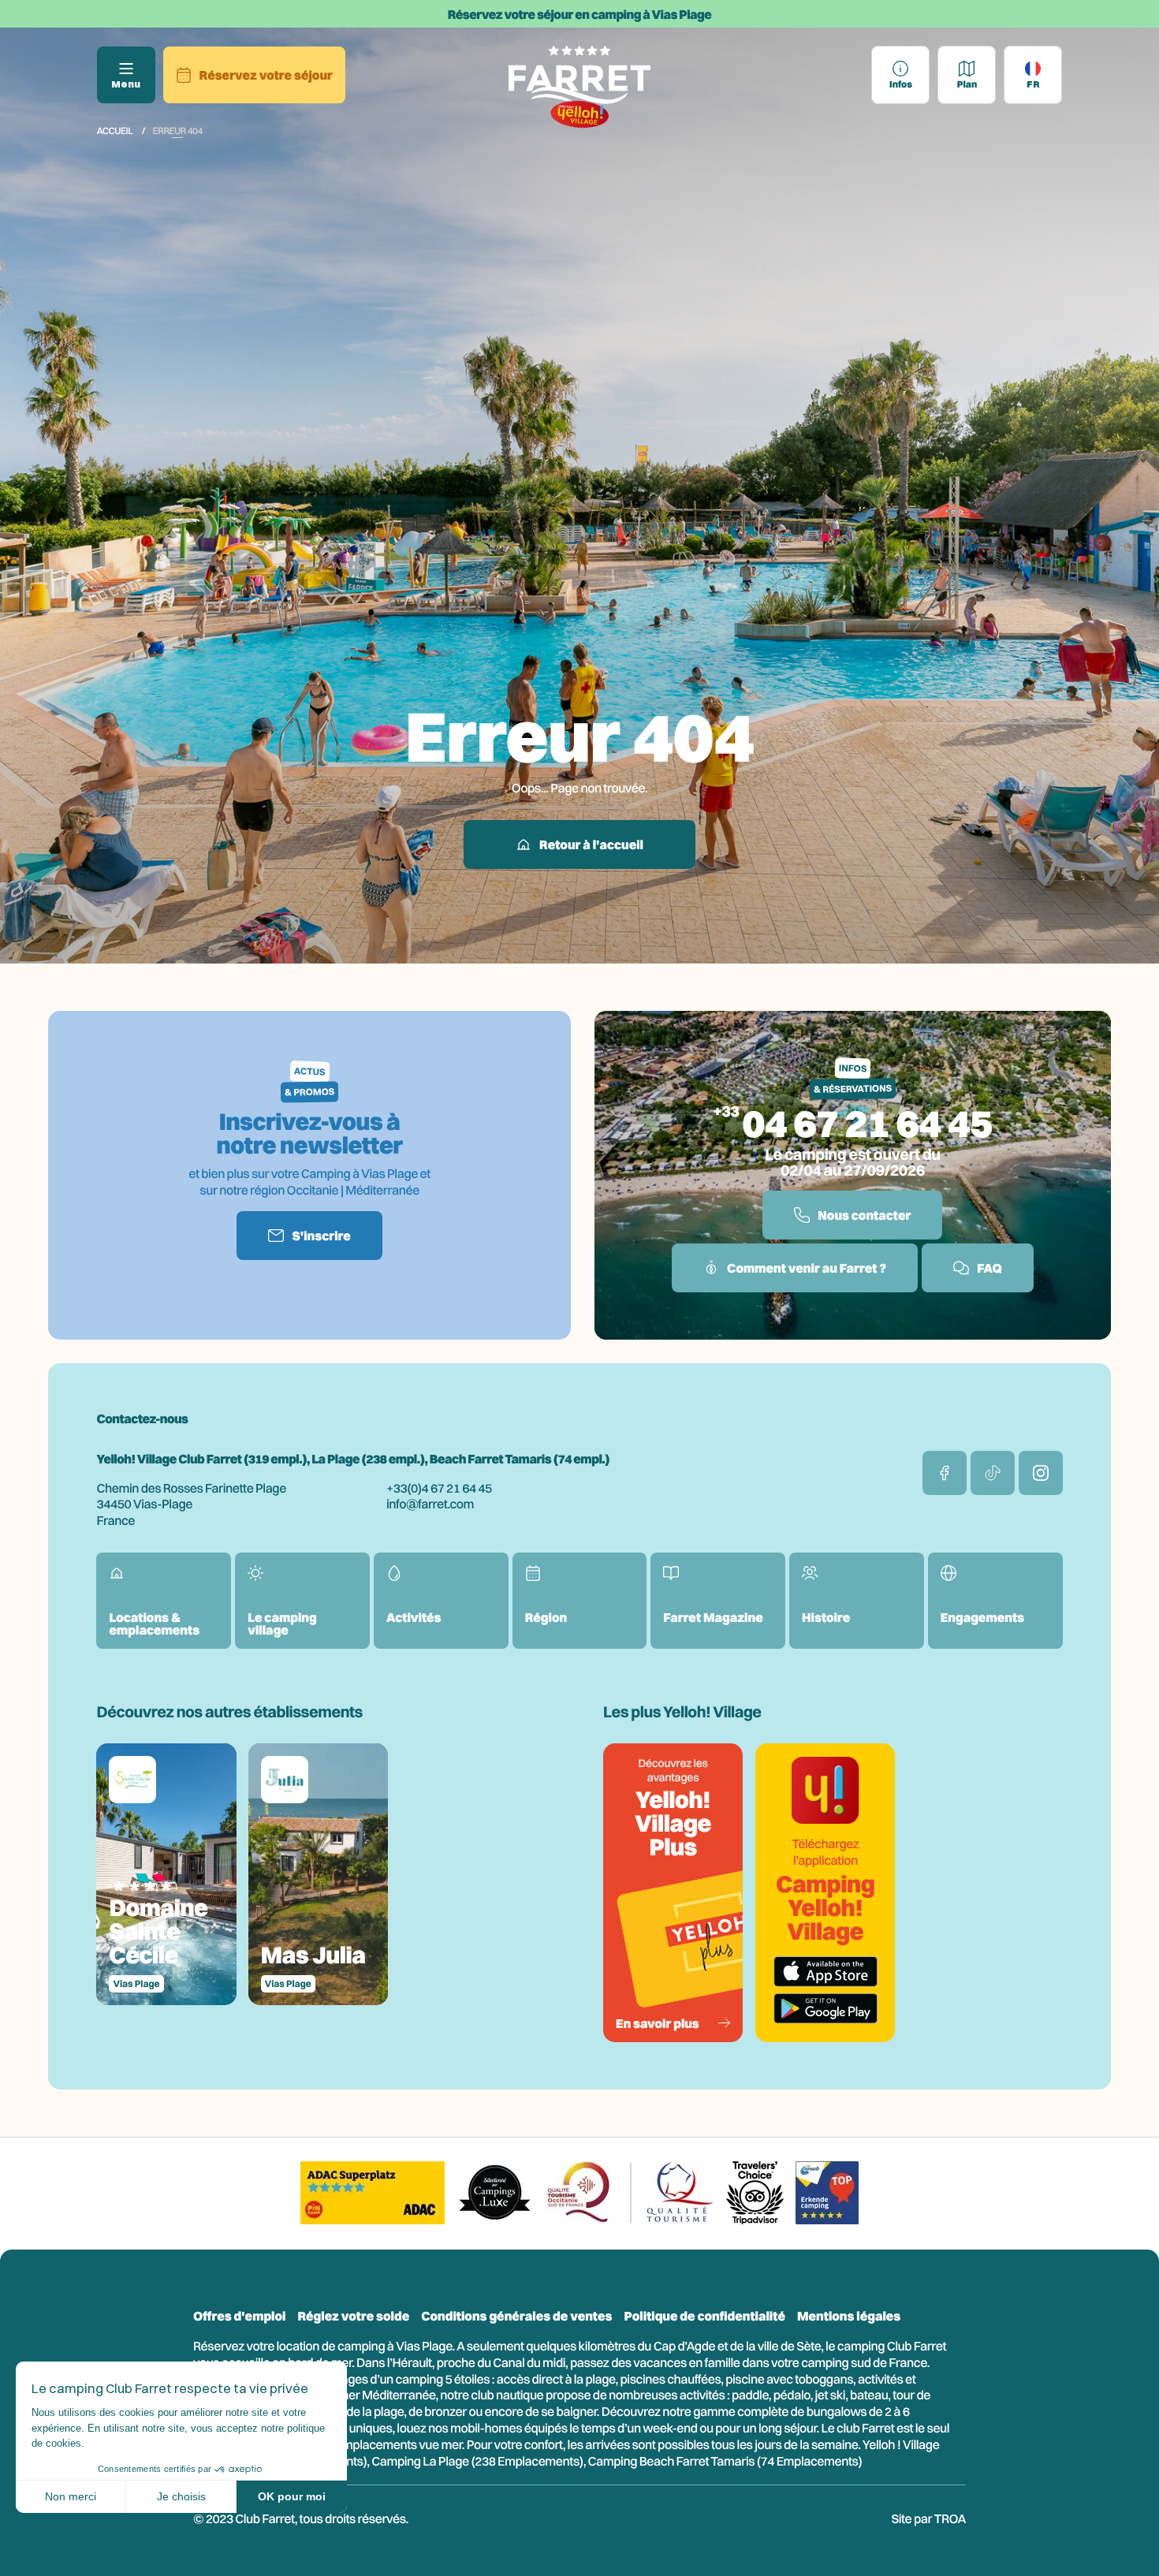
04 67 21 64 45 (867, 1123)
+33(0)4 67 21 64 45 (439, 1488)
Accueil (114, 130)
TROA (950, 2518)
